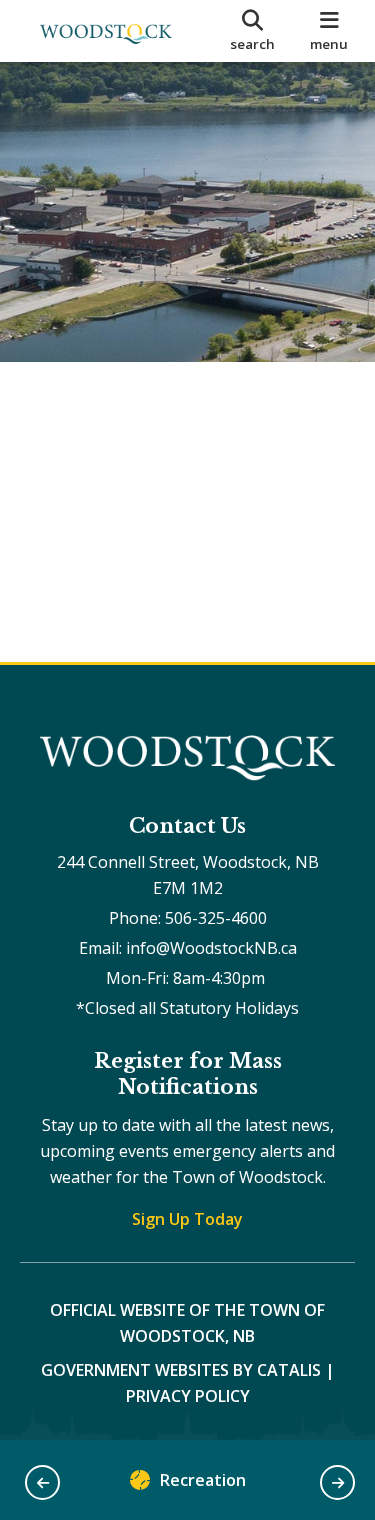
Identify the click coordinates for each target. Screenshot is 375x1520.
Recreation (203, 1480)
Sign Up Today (187, 1219)
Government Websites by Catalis (181, 1370)
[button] (42, 1482)
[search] (253, 31)
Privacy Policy (188, 1396)
